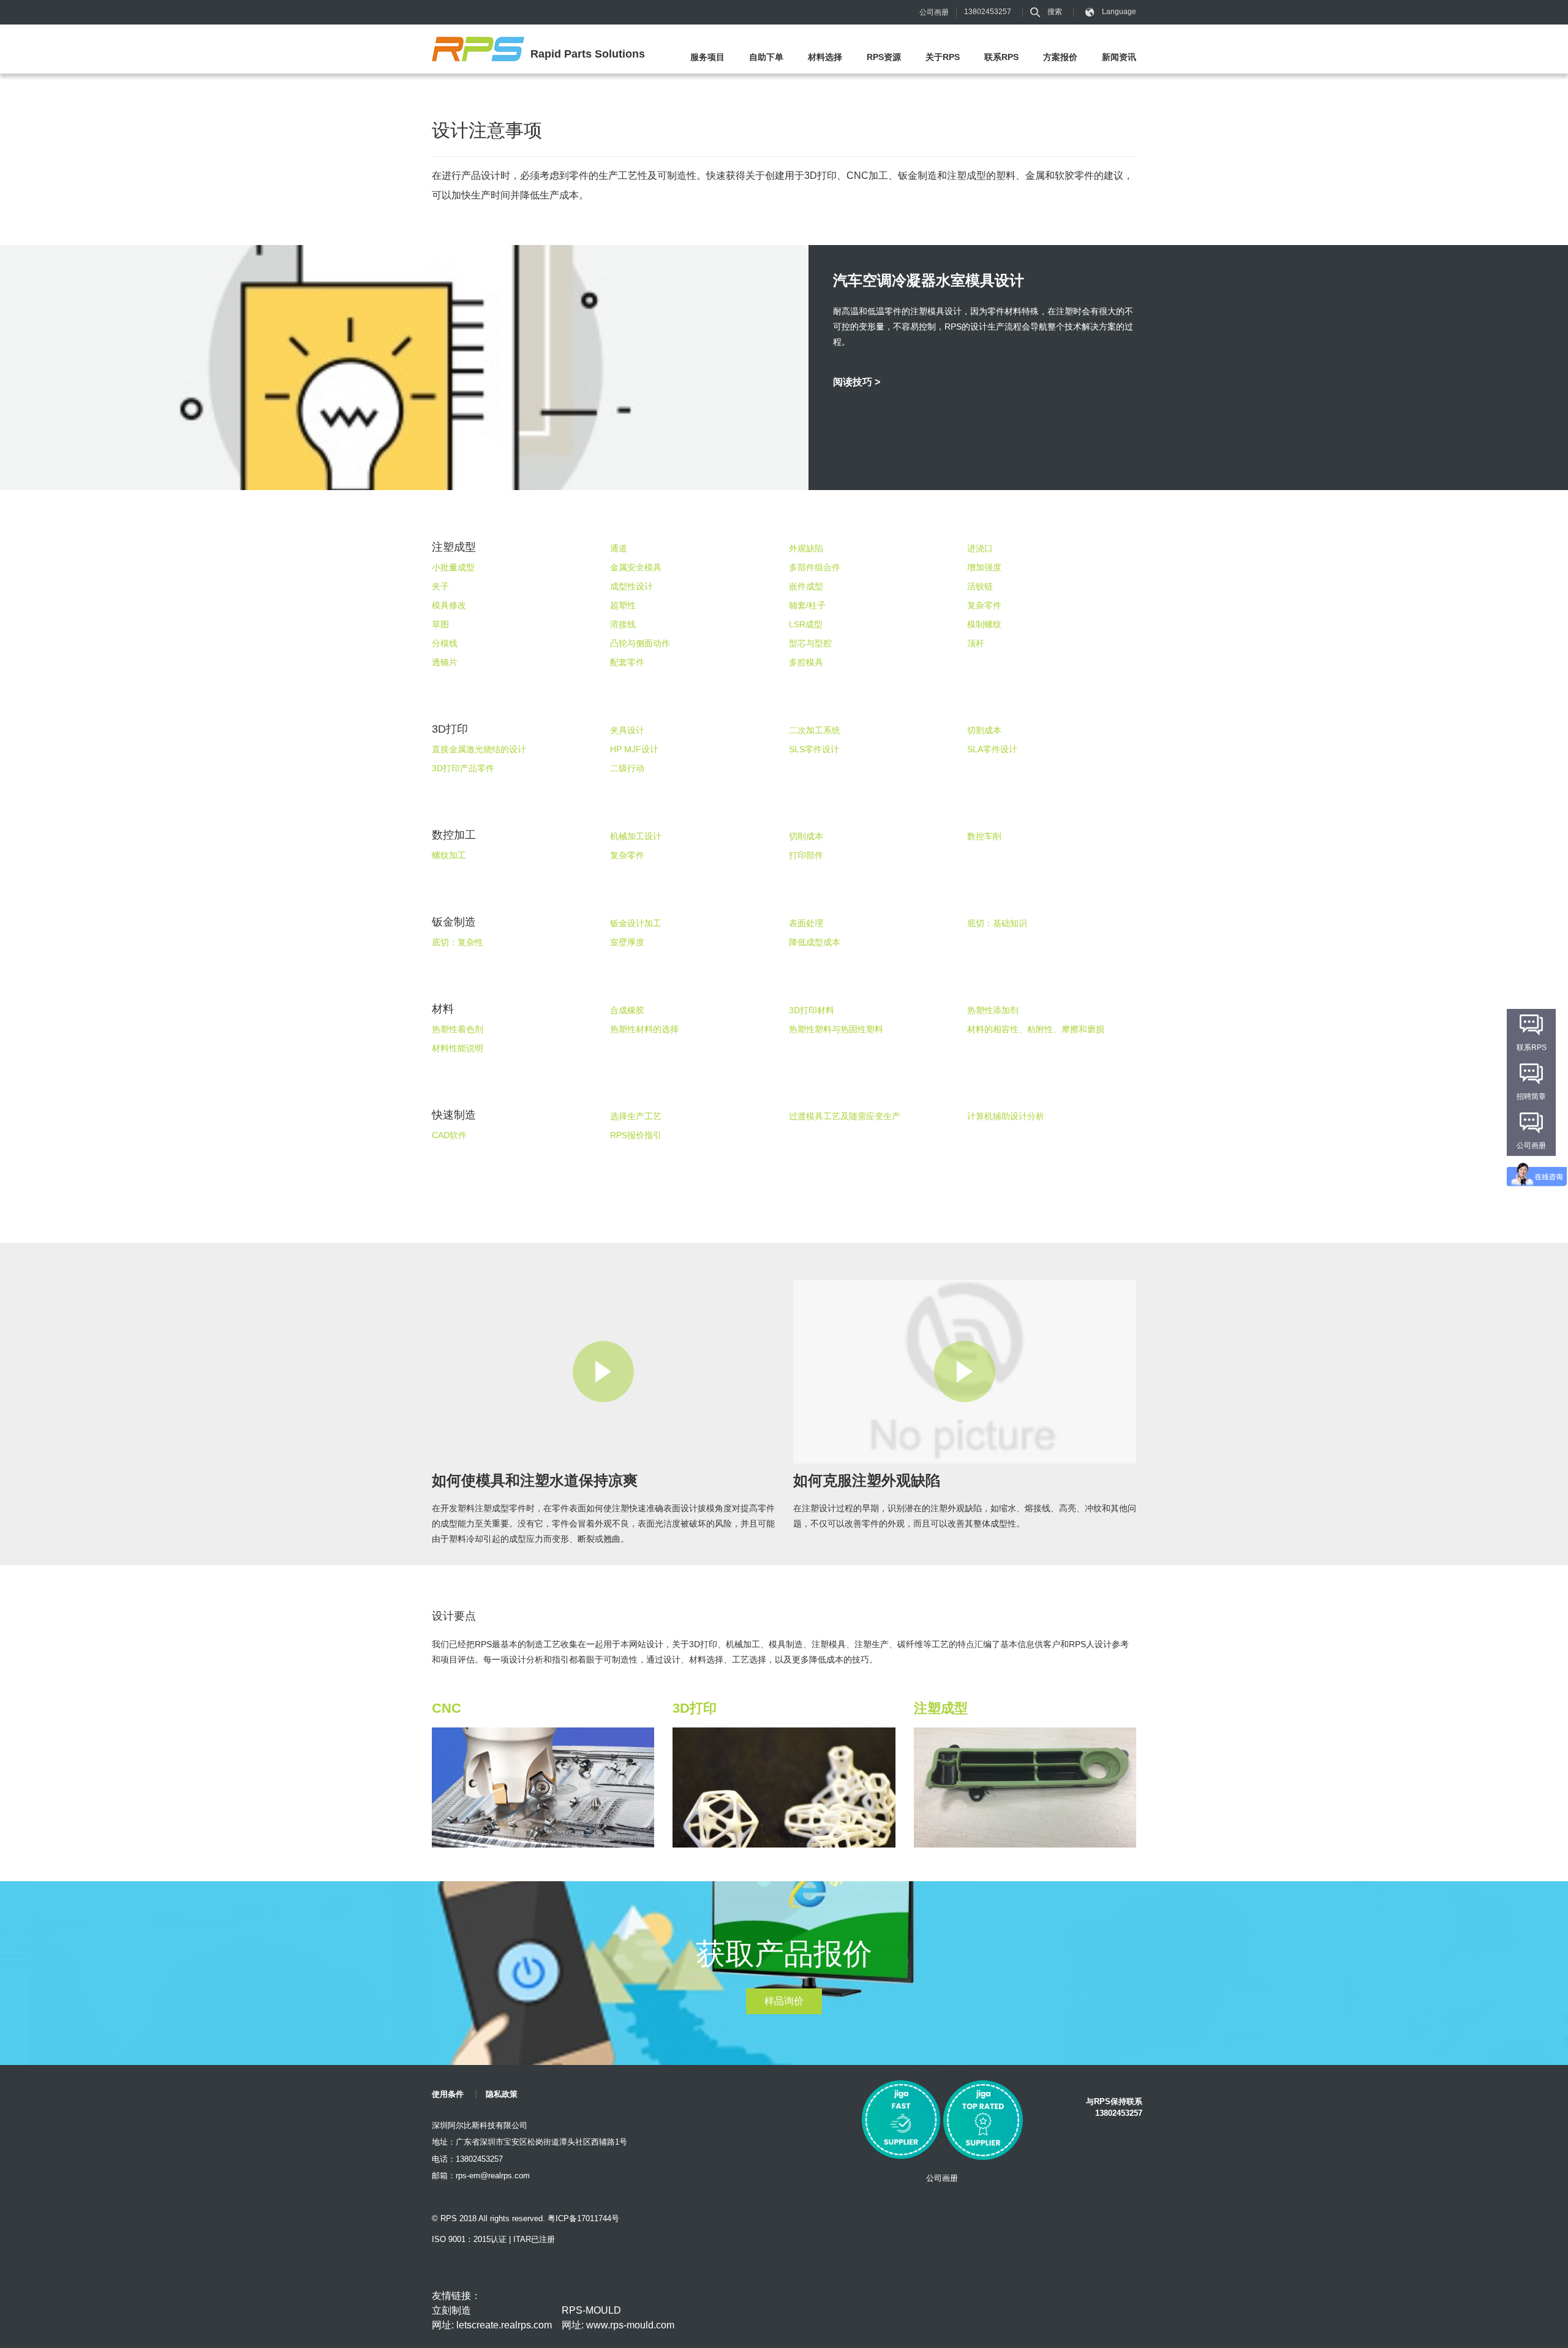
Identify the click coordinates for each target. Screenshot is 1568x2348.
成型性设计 (631, 586)
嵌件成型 (806, 586)
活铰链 (980, 586)
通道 (619, 548)
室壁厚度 (627, 942)
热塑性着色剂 (458, 1029)
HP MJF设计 (634, 749)
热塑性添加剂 (993, 1010)
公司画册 (934, 12)
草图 (440, 624)
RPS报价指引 (636, 1135)
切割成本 (984, 730)
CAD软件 (449, 1135)
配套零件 (627, 662)
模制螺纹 (984, 624)
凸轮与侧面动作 (640, 643)
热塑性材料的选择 (644, 1029)
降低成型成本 (815, 942)
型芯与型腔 (810, 643)
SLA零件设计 (992, 749)
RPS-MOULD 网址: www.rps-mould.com (618, 2318)
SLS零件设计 (814, 749)
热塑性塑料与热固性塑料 (836, 1029)
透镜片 (445, 662)
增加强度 (984, 567)
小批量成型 (453, 567)
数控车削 (984, 836)
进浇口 (980, 548)
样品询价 (784, 2001)
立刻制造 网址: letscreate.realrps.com (492, 2318)
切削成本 (806, 836)
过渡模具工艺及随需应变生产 (845, 1116)
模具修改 (449, 605)
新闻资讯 (1119, 57)
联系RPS (1001, 57)
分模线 (445, 643)
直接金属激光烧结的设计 (479, 749)
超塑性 (623, 605)
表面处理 (806, 923)
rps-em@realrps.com (493, 2176)
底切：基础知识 (997, 923)
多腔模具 (806, 662)
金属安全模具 (636, 567)
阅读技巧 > (857, 382)
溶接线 (623, 624)
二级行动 (627, 768)
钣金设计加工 (636, 923)
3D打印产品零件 (463, 768)
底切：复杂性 (458, 942)
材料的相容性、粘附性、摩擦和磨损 (1036, 1029)
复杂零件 (984, 605)
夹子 (440, 586)
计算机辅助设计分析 (1006, 1116)
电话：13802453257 (467, 2159)
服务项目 (707, 57)
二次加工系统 (815, 730)
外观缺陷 (806, 548)
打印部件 (806, 855)
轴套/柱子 (807, 605)
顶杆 (976, 643)
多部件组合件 (815, 567)
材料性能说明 (458, 1048)
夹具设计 (627, 730)
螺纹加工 (449, 855)
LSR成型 (806, 624)
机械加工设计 (636, 836)
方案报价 (1060, 57)
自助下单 (766, 57)
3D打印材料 (812, 1010)
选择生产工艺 (636, 1116)
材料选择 (825, 57)
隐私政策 (502, 2094)
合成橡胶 (627, 1010)
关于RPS (943, 57)
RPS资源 (884, 57)
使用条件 (448, 2094)
